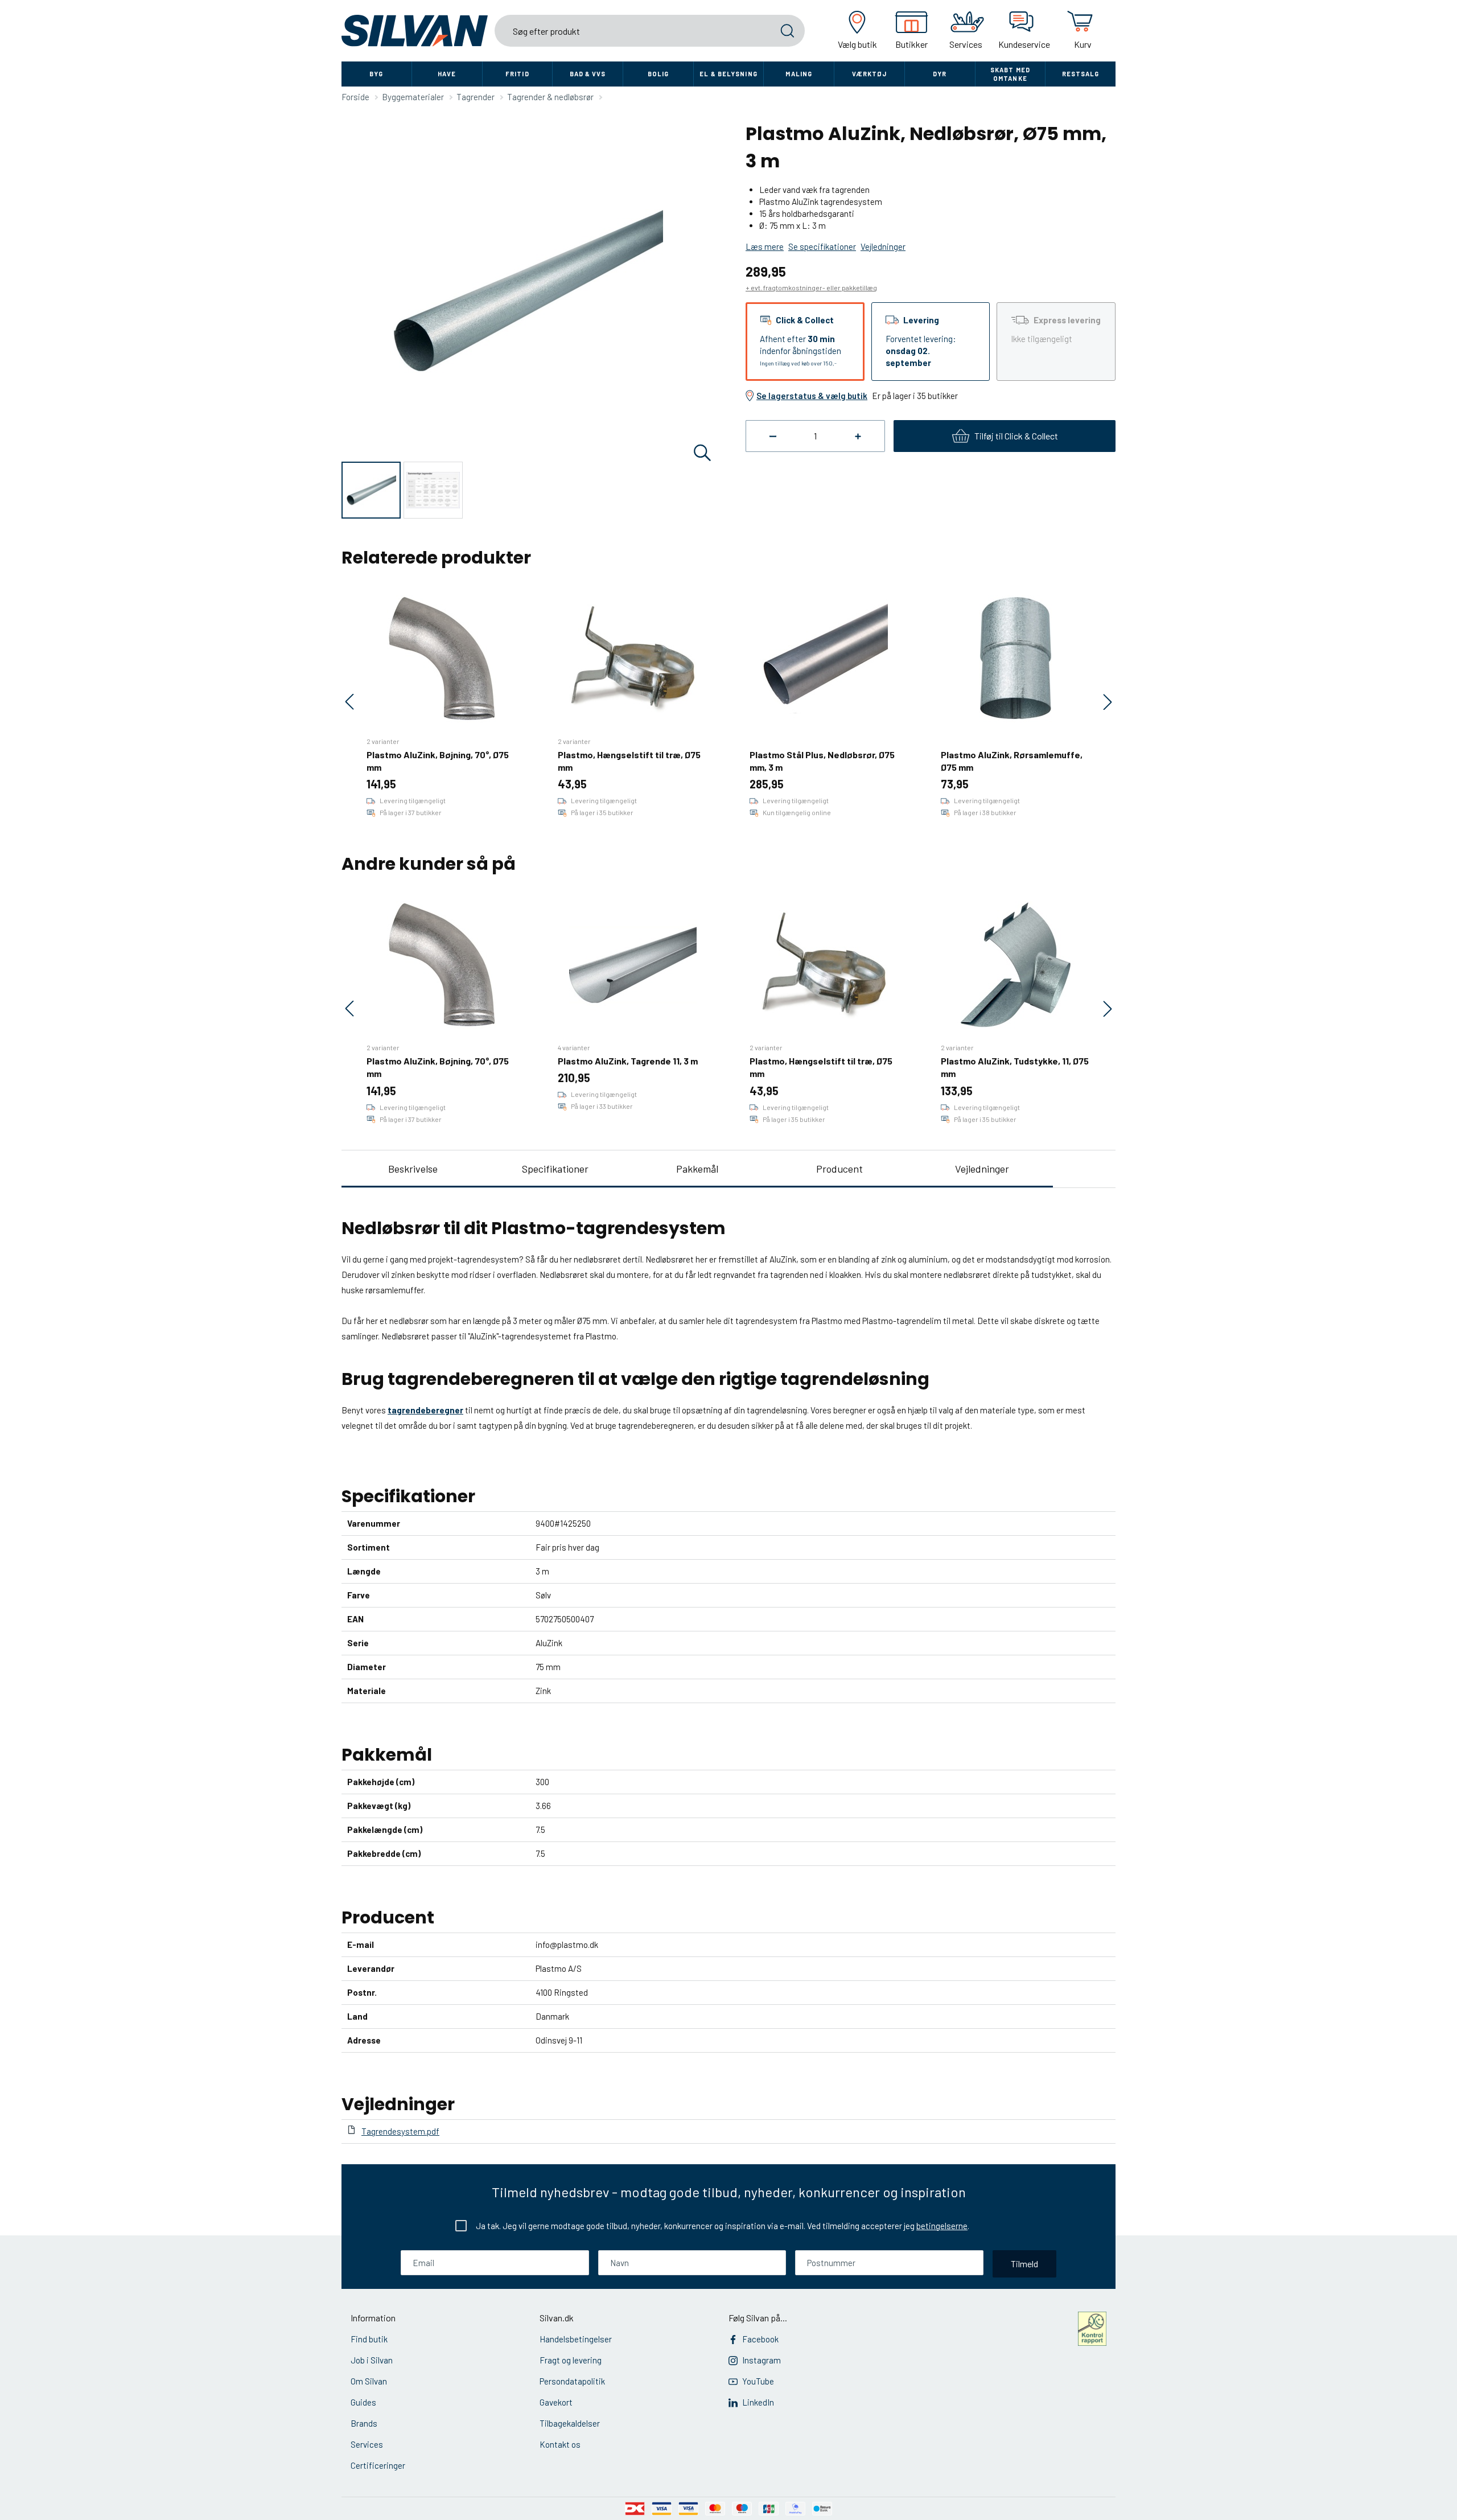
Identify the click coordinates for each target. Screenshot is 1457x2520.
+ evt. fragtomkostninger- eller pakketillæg (811, 287)
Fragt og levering (571, 2360)
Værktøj (870, 74)
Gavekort (556, 2402)
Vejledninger (982, 1169)
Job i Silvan (372, 2360)
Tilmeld (1024, 2264)
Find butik (369, 2339)
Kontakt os (560, 2444)
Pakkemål (697, 1169)
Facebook (760, 2339)
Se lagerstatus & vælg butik (812, 396)
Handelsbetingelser (576, 2339)
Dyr (940, 74)
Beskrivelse (413, 1169)
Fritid (517, 74)
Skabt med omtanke (1010, 74)
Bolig (658, 74)
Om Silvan (369, 2381)
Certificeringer (378, 2465)
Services (367, 2444)
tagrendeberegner (425, 1410)
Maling (799, 74)
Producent (839, 1169)
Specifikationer (555, 1169)
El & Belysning (728, 74)
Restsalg (1081, 74)
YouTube (758, 2381)
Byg (376, 74)
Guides (363, 2402)
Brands (364, 2423)
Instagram (762, 2360)
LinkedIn (758, 2402)
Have (447, 74)
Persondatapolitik (572, 2381)
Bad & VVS (588, 74)
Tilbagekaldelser (570, 2423)
